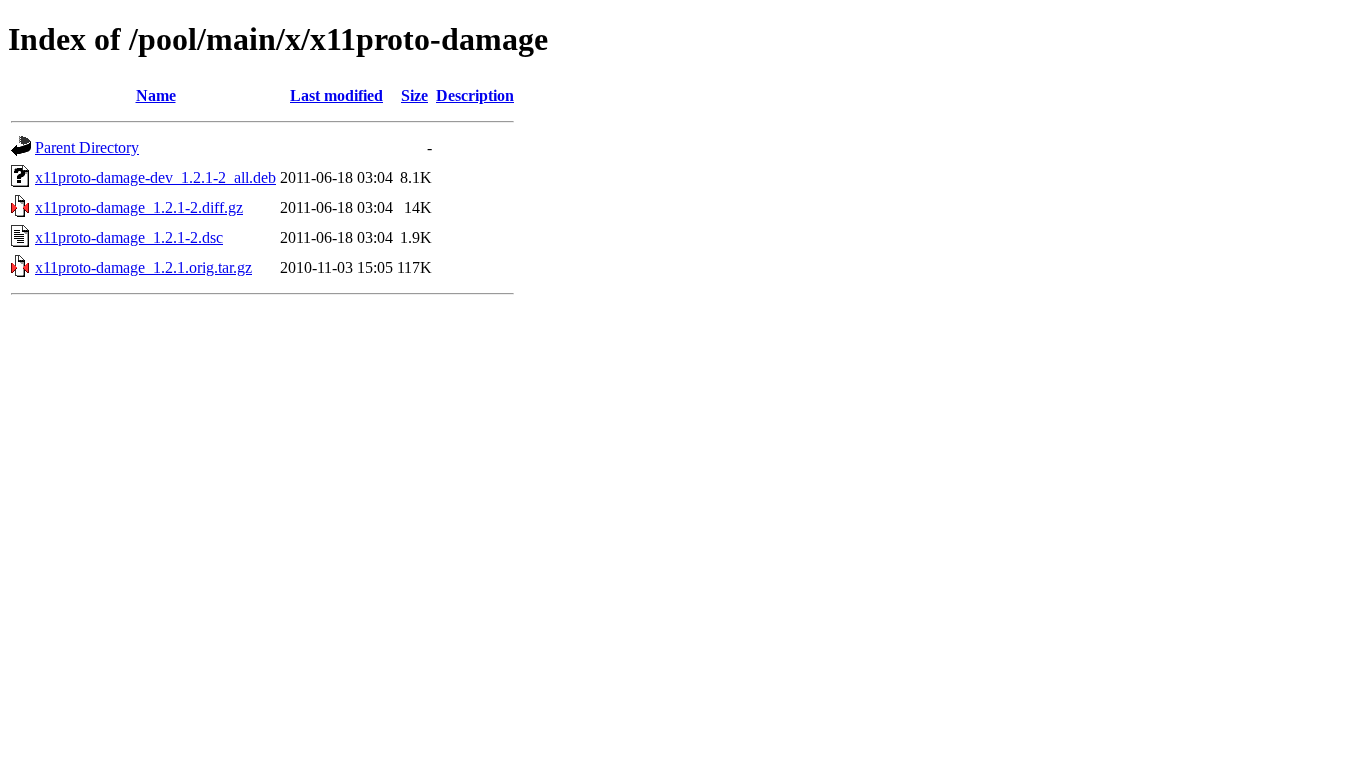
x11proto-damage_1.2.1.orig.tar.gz (143, 267)
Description (475, 95)
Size (414, 95)
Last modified (336, 95)
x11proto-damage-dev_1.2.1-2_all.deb (155, 177)
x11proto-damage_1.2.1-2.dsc (129, 237)
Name (156, 95)
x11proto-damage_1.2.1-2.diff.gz (139, 207)
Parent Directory (87, 147)
